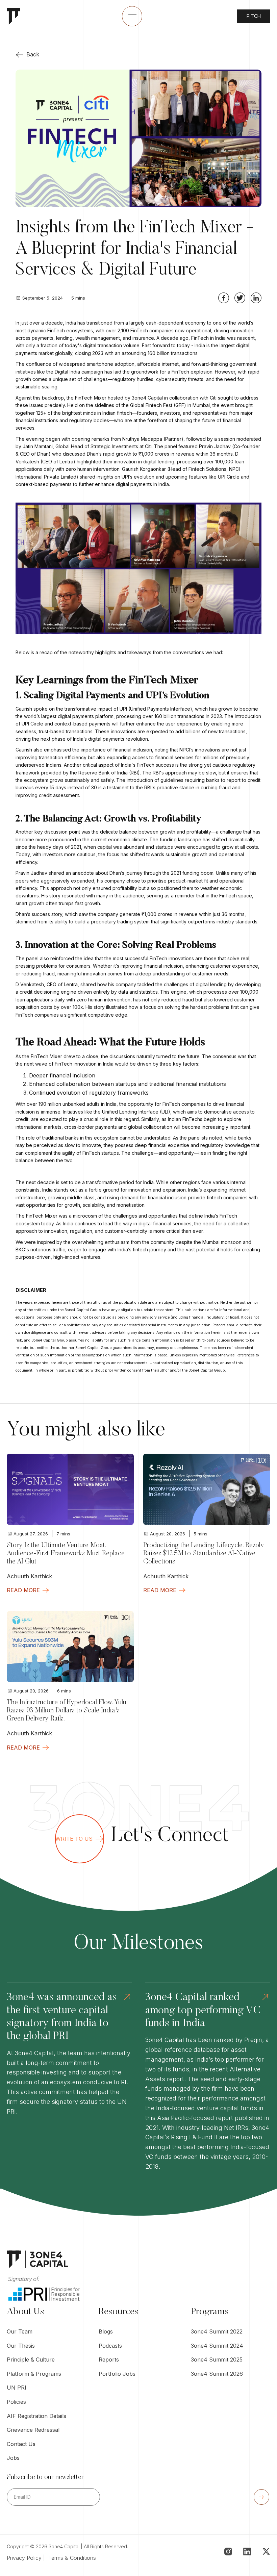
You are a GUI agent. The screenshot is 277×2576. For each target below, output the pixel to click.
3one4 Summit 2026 (217, 2374)
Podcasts (110, 2346)
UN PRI (17, 2388)
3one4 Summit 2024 (217, 2346)
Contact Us (21, 2444)
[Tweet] (240, 298)
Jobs (13, 2458)
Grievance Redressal (33, 2430)
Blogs (106, 2331)
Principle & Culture (31, 2360)
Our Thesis (21, 2346)
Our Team (20, 2331)
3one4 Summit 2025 (217, 2360)
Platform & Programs (34, 2374)
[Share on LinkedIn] (256, 298)
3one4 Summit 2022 (217, 2331)
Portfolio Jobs (117, 2374)
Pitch (254, 16)
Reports (109, 2360)
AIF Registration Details (36, 2416)
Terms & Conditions (72, 2558)
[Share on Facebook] (224, 298)
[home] (14, 16)
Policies (16, 2402)
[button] (132, 16)
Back (33, 54)
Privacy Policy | (28, 2558)
